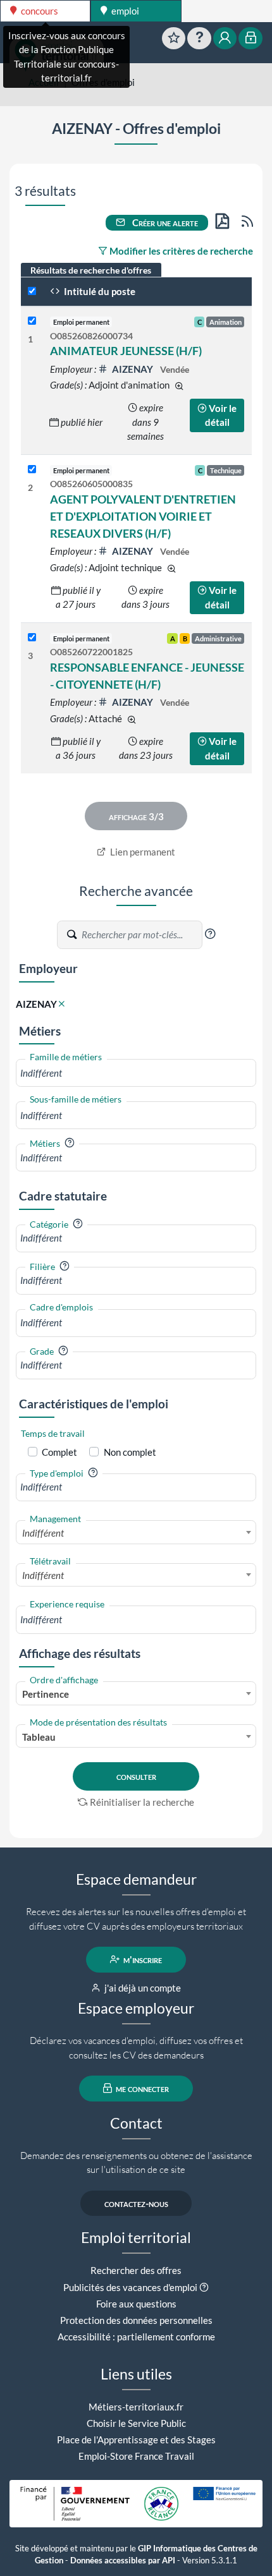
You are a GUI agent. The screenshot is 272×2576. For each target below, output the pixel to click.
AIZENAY (133, 369)
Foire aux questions (136, 2304)
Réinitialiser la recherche (142, 1802)
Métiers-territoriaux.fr (136, 2407)
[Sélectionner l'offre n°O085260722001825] (32, 638)
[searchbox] (136, 1073)
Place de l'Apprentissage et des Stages (136, 2440)
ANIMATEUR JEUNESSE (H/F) (126, 351)
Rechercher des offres (136, 2270)
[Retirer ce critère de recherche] (62, 1004)
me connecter (141, 2088)
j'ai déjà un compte (142, 1988)
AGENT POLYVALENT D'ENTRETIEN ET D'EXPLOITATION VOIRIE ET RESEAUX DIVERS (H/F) (143, 516)
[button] (210, 934)
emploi (124, 11)
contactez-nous (136, 2203)
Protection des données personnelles (136, 2320)
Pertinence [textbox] (46, 1694)
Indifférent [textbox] (43, 1533)
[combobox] (136, 1073)
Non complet (130, 1452)
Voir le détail (221, 415)
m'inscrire (142, 1959)
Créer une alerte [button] (164, 222)
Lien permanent (142, 852)
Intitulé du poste (99, 291)
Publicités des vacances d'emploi (130, 2287)
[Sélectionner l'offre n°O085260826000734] (32, 321)
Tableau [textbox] (39, 1737)
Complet (59, 1452)
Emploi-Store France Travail (136, 2456)
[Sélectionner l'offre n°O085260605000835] (32, 470)
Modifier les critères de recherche (180, 251)
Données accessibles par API (123, 2561)
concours (39, 11)
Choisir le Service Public (136, 2423)
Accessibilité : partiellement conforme (136, 2337)
